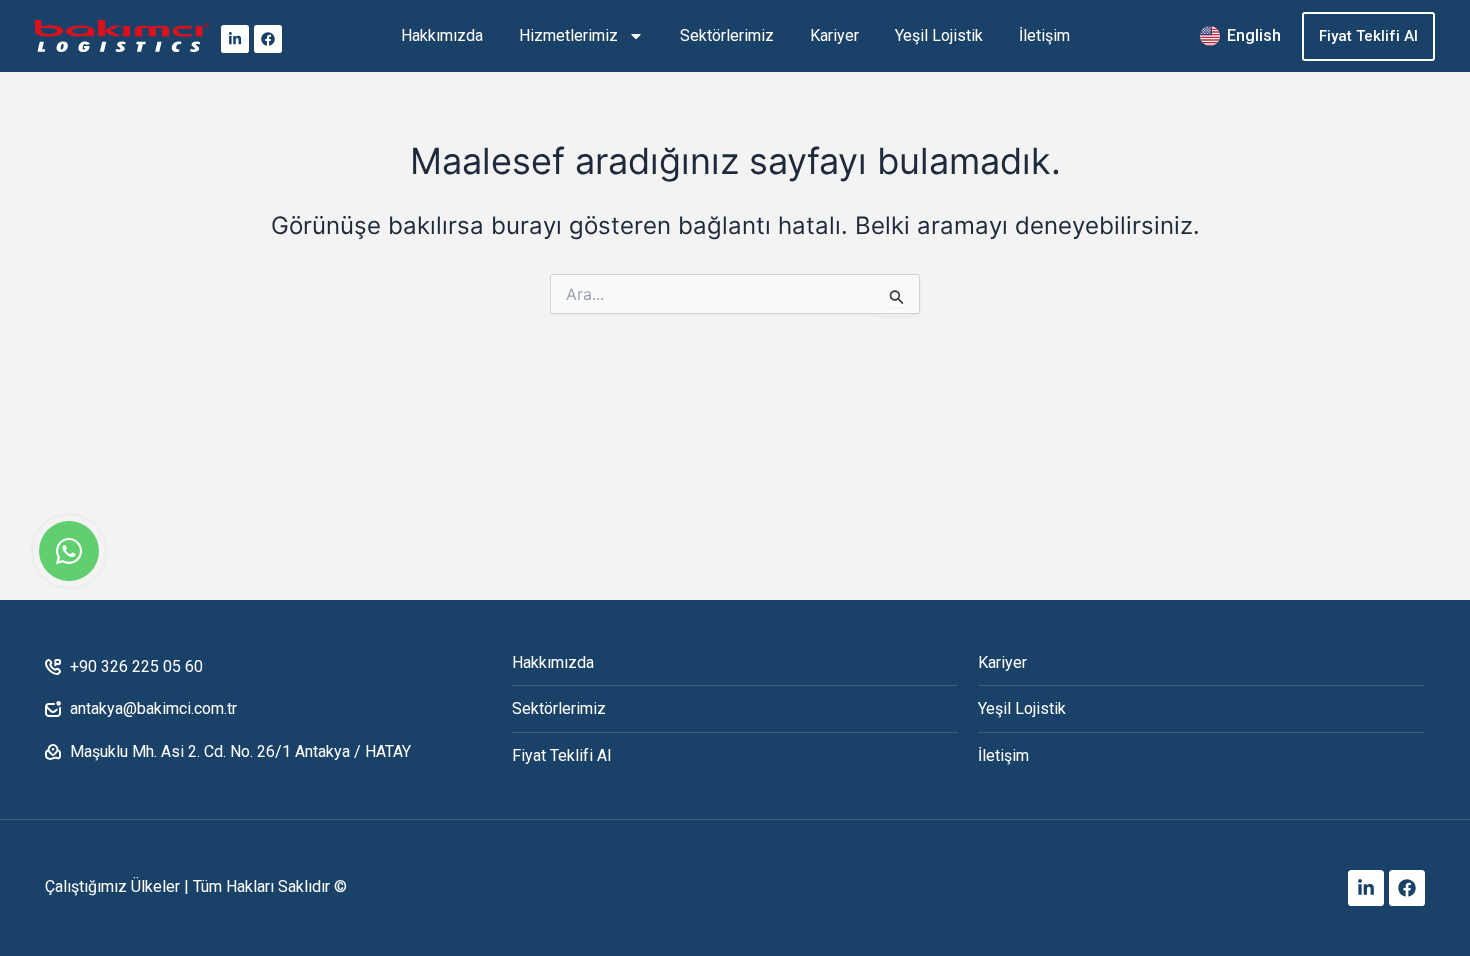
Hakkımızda (442, 35)
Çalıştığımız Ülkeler (112, 886)
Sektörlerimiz (727, 35)
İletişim (1044, 35)
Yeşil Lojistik (939, 35)
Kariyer (834, 35)
